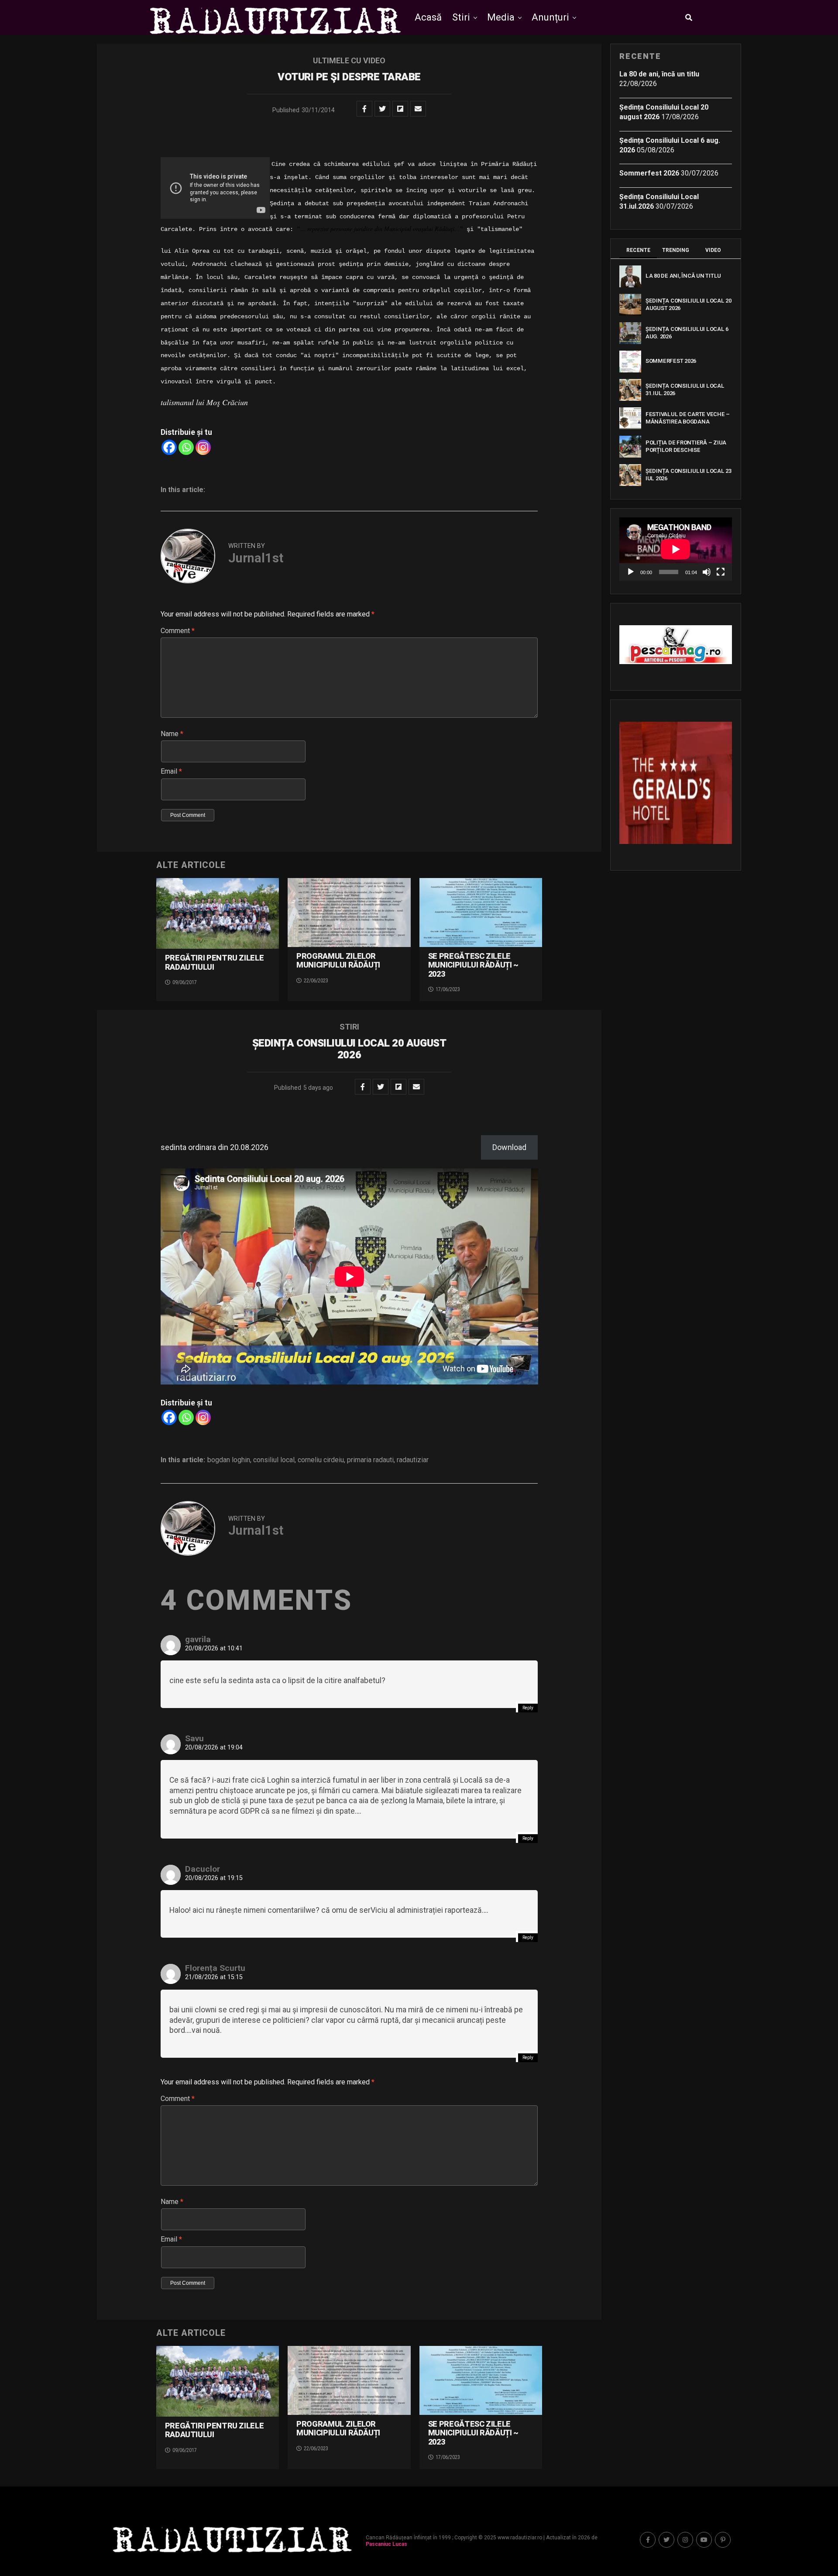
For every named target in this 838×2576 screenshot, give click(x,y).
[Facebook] (169, 447)
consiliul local (274, 1460)
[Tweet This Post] (382, 109)
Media (501, 17)
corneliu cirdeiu (321, 1460)
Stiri (461, 17)
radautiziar (413, 1460)
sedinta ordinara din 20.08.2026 (215, 1147)
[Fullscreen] (721, 572)
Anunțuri (550, 17)
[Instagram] (203, 447)
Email (171, 771)
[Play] (631, 572)
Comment (178, 631)
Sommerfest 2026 (649, 173)
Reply (528, 1708)
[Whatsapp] (186, 447)
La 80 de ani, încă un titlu (659, 74)
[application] (676, 549)
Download (509, 1147)
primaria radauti (370, 1460)
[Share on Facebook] (364, 109)
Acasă (428, 17)
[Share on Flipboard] (400, 109)
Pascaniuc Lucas (386, 2544)
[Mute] (707, 572)
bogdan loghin (229, 1460)
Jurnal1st (256, 558)
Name (172, 734)
